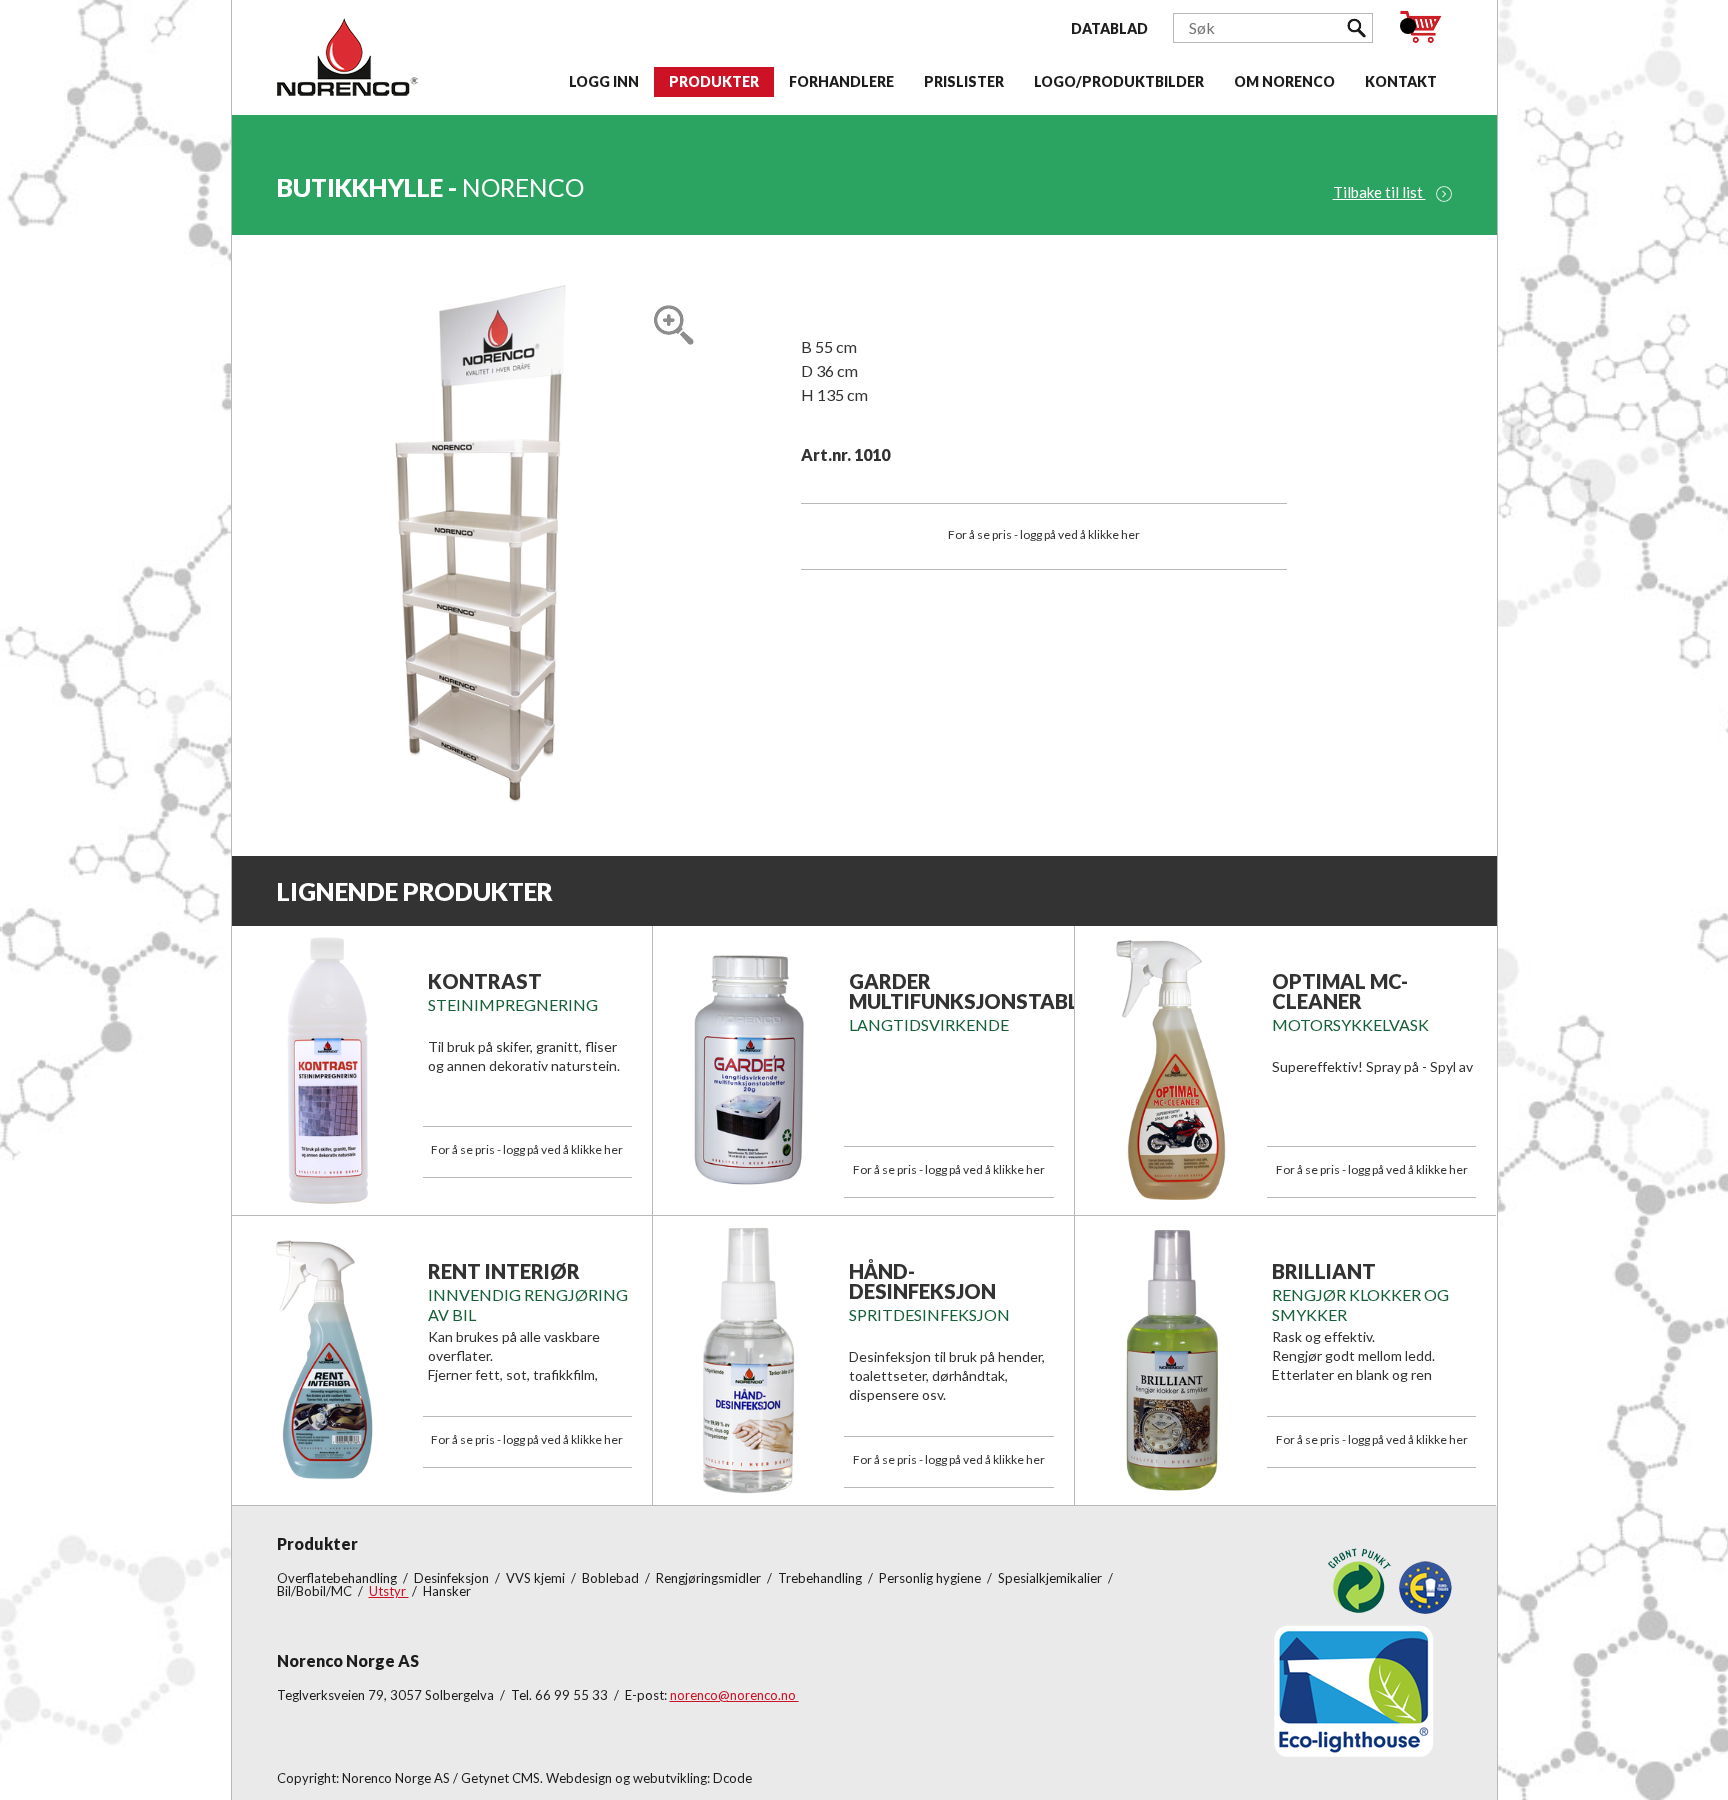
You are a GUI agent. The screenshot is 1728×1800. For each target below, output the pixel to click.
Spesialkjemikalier (1051, 1578)
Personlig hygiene (931, 1578)
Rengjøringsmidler (710, 1578)
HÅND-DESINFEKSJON (922, 1281)
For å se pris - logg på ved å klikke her (1044, 534)
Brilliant (1324, 1271)
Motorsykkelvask (1350, 1024)
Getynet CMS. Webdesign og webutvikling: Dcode (606, 1778)
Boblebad (612, 1578)
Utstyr (389, 1591)
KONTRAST (485, 981)
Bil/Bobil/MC (316, 1591)
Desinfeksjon (453, 1578)
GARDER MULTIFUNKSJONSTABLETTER (995, 991)
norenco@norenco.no (734, 1695)
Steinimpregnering (513, 1004)
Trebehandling (821, 1578)
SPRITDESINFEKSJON (929, 1314)
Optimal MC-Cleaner (1340, 991)
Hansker (447, 1591)
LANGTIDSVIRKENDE (929, 1024)
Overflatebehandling (338, 1578)
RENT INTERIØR (504, 1271)
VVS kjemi (537, 1578)
